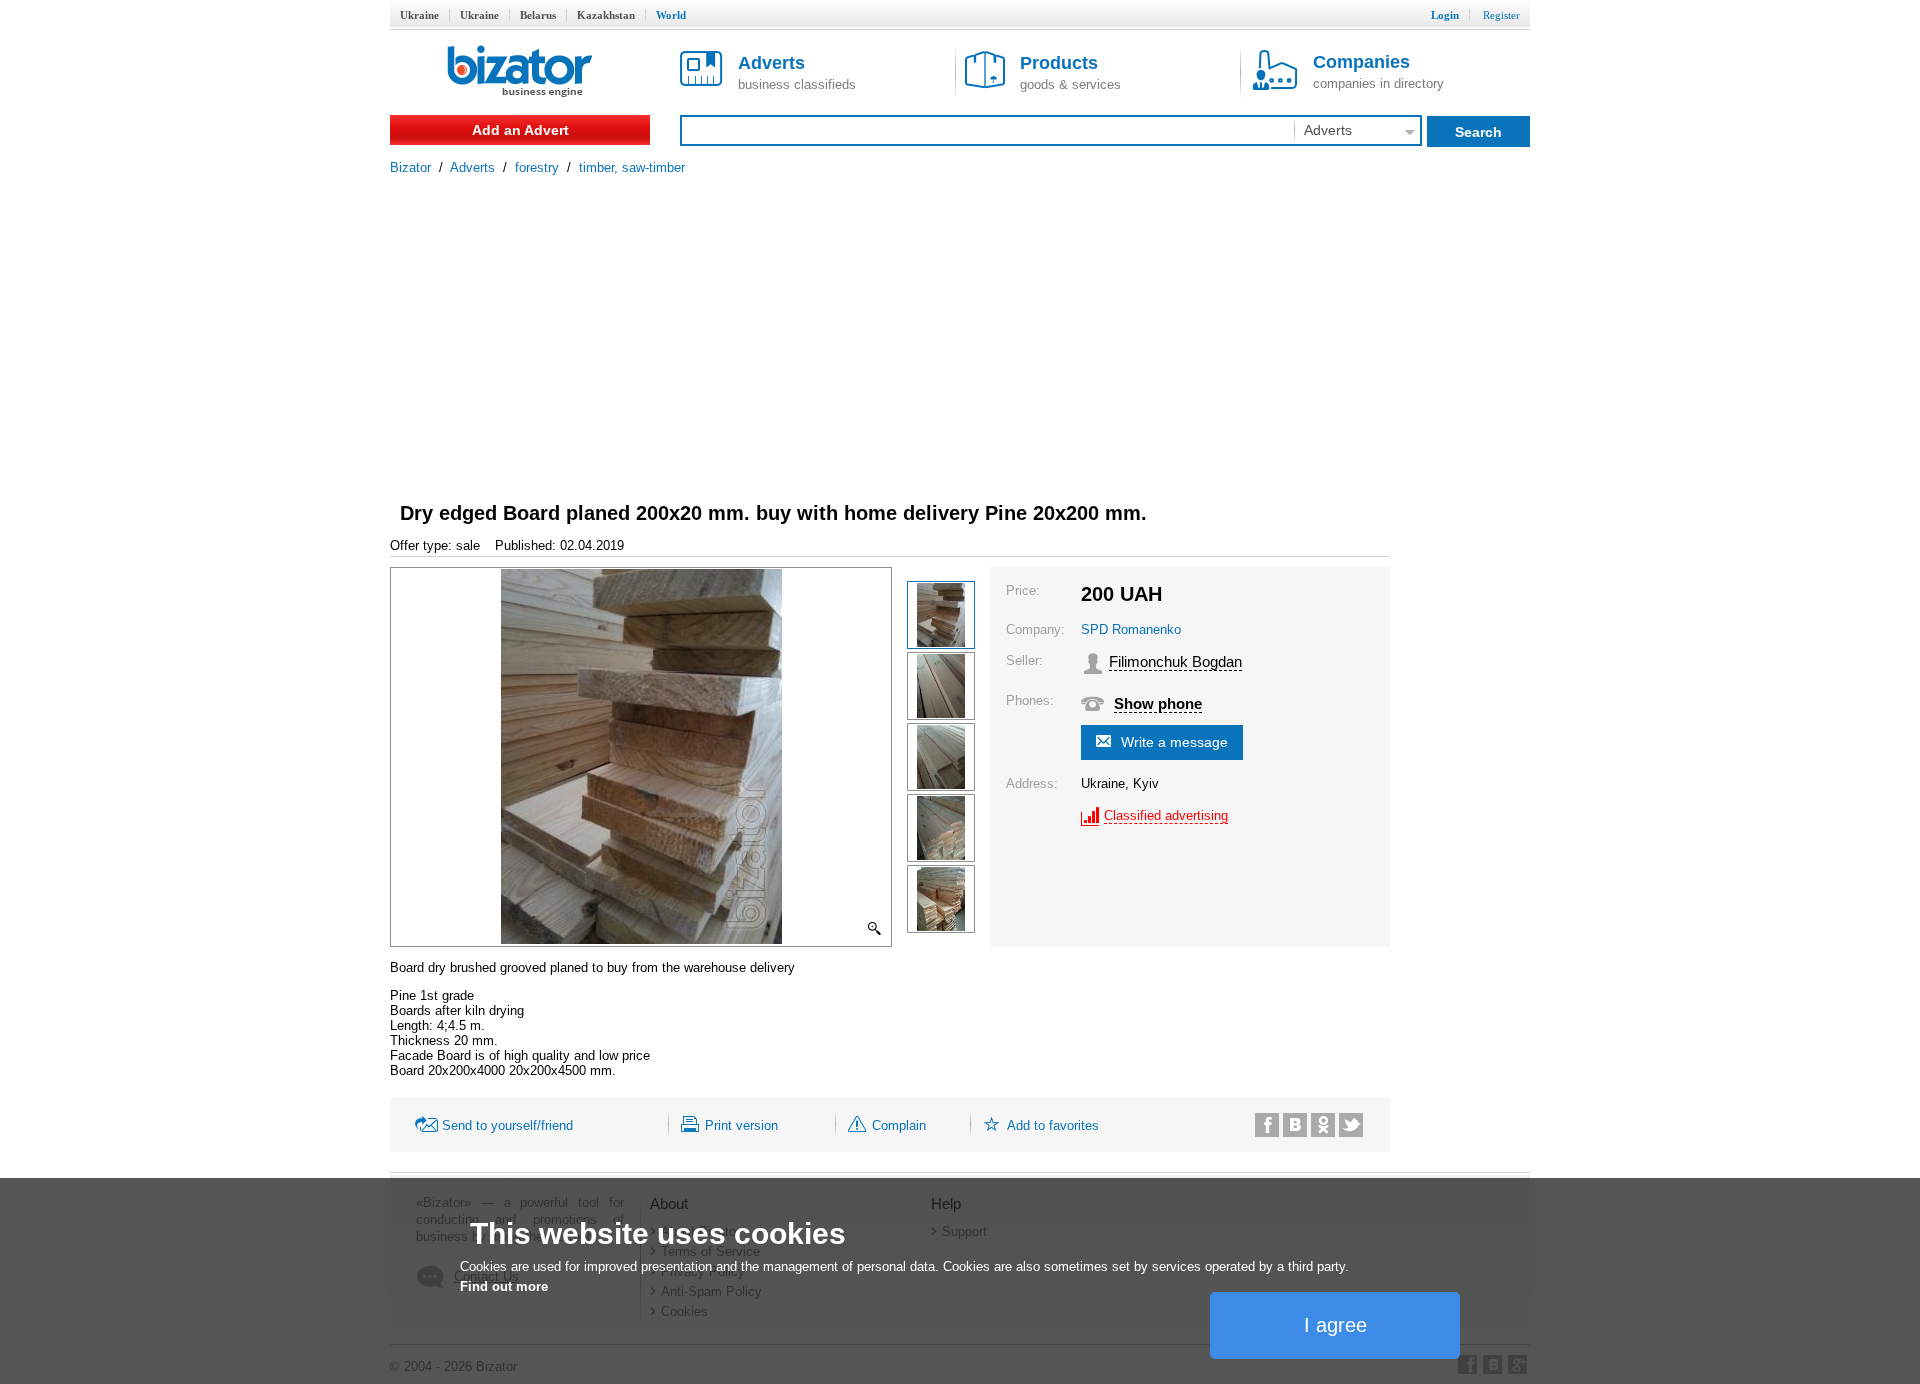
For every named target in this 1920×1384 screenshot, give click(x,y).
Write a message (1174, 742)
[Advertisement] (960, 325)
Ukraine (419, 15)
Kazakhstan (606, 15)
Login (1445, 15)
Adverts (472, 167)
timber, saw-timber (632, 167)
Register (1501, 15)
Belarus (538, 15)
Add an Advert (520, 130)
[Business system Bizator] (520, 72)
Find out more (504, 1286)
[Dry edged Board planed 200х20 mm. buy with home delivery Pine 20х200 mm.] (941, 615)
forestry (537, 167)
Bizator (410, 167)
